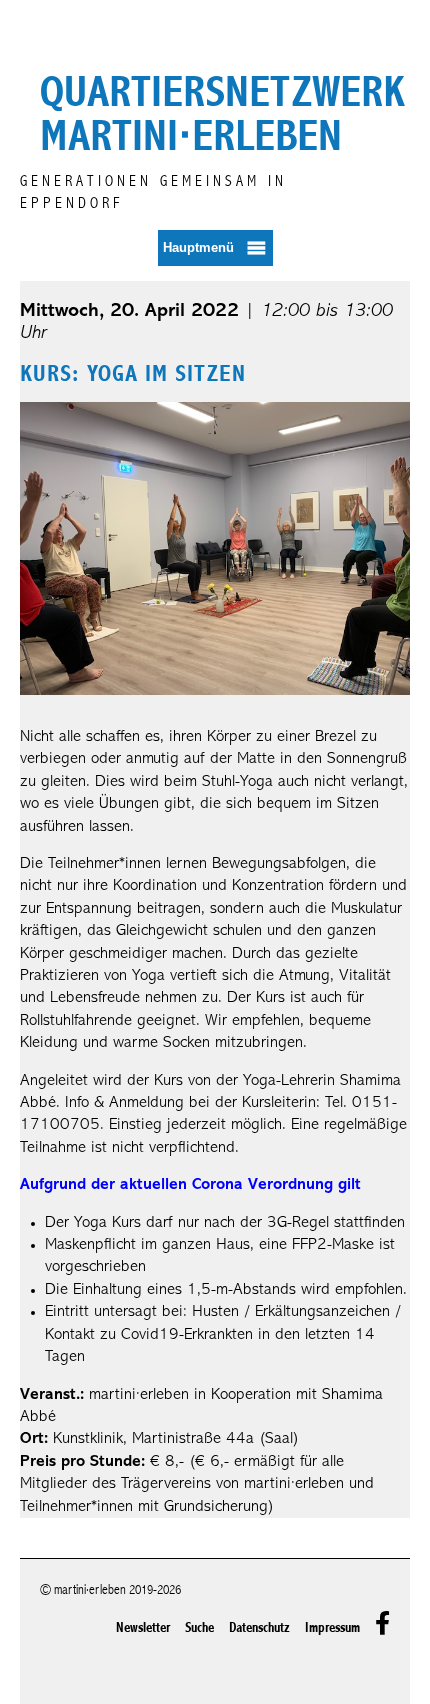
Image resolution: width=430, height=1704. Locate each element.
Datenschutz (259, 1627)
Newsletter (143, 1627)
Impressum (332, 1627)
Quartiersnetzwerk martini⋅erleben (222, 114)
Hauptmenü (198, 246)
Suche (199, 1627)
